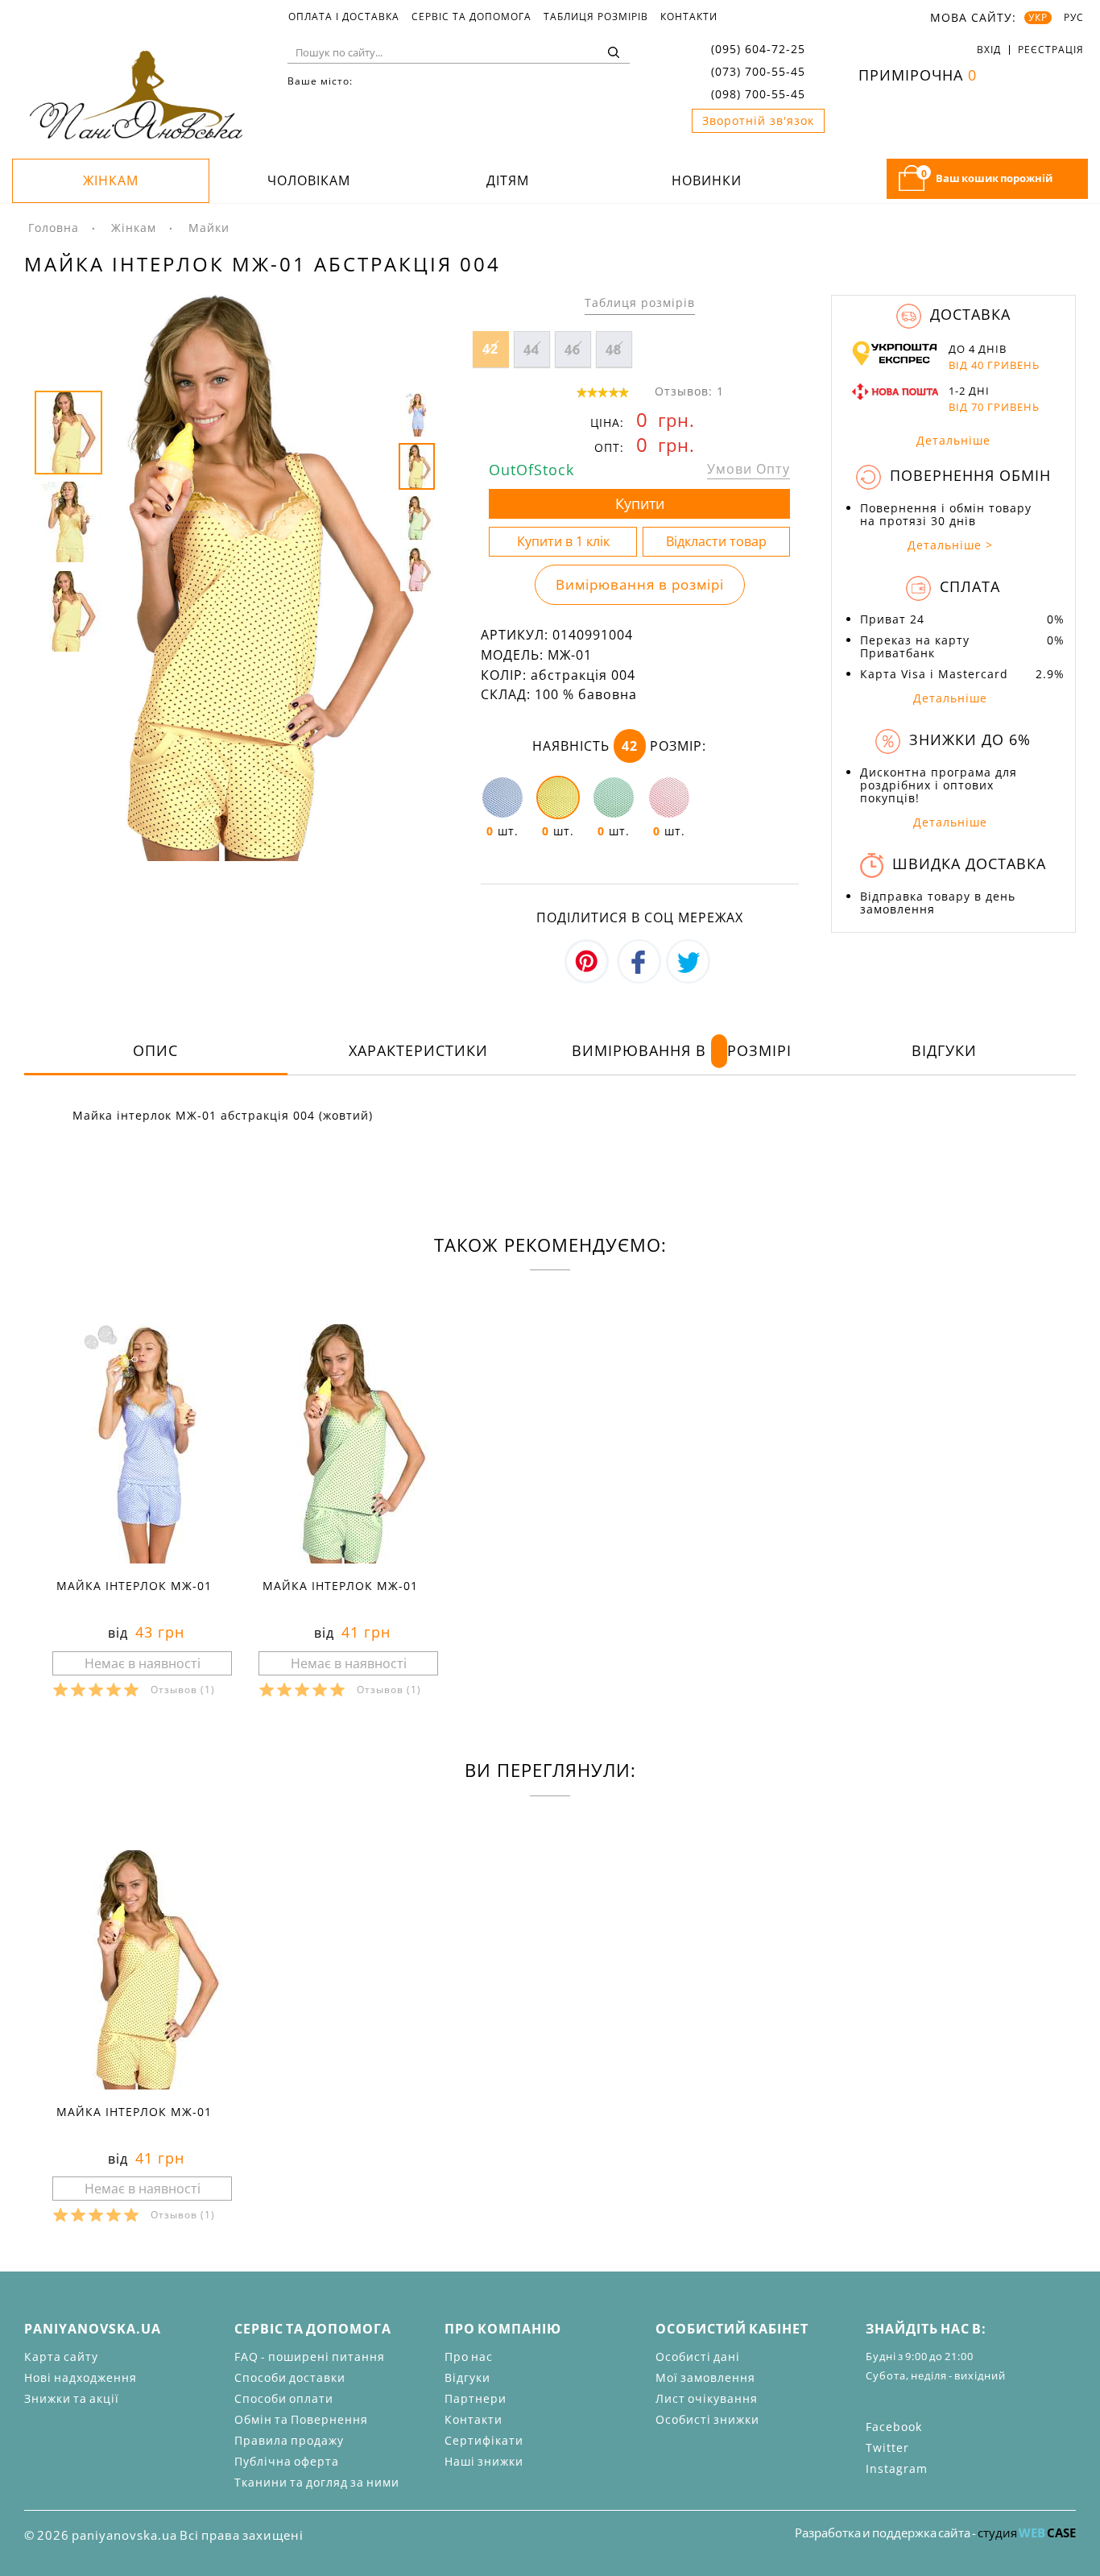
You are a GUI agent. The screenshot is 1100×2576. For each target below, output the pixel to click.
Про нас (469, 2357)
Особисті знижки (707, 2419)
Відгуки (944, 1050)
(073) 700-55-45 (758, 71)
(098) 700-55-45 (758, 94)
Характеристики (418, 1050)
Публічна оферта (287, 2461)
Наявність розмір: (619, 746)
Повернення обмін (968, 475)
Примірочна (918, 75)
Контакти (689, 17)
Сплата (968, 586)
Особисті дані (698, 2357)
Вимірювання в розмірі (640, 584)
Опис (155, 1050)
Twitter (887, 2448)
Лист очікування (707, 2398)
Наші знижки (484, 2461)
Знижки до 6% (968, 739)
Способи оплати (284, 2398)
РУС (1074, 18)
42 (490, 349)
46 (573, 350)
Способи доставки (290, 2377)
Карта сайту (61, 2357)
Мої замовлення (705, 2377)
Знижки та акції (72, 2398)
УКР (1038, 18)
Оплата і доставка (344, 17)
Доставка (968, 314)
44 (531, 350)
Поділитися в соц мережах (640, 917)
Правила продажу (289, 2440)
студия (1027, 2533)
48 (614, 350)
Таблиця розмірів (596, 17)
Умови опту (748, 469)
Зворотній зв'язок (758, 120)
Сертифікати (484, 2440)
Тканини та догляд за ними (317, 2482)
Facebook (894, 2427)
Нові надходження (81, 2377)
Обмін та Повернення (301, 2419)
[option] (236, 578)
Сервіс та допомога (471, 17)
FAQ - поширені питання (310, 2357)
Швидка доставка (967, 863)
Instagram (897, 2468)
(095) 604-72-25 (758, 49)
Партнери (476, 2398)
